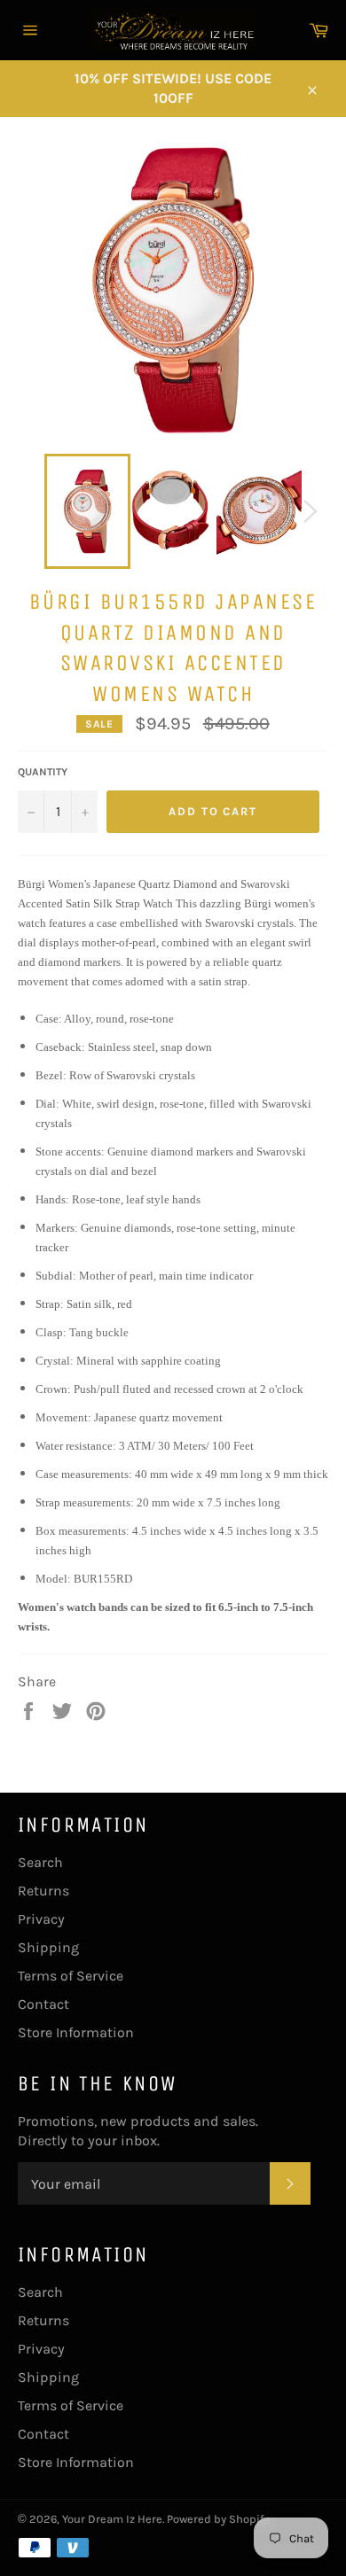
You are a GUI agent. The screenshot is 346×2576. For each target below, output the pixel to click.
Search (40, 1862)
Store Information (76, 2032)
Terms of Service (71, 1976)
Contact (43, 2004)
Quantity (43, 772)
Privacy (41, 1919)
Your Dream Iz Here (112, 2519)
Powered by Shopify (218, 2519)
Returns (43, 1891)
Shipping (48, 1947)
